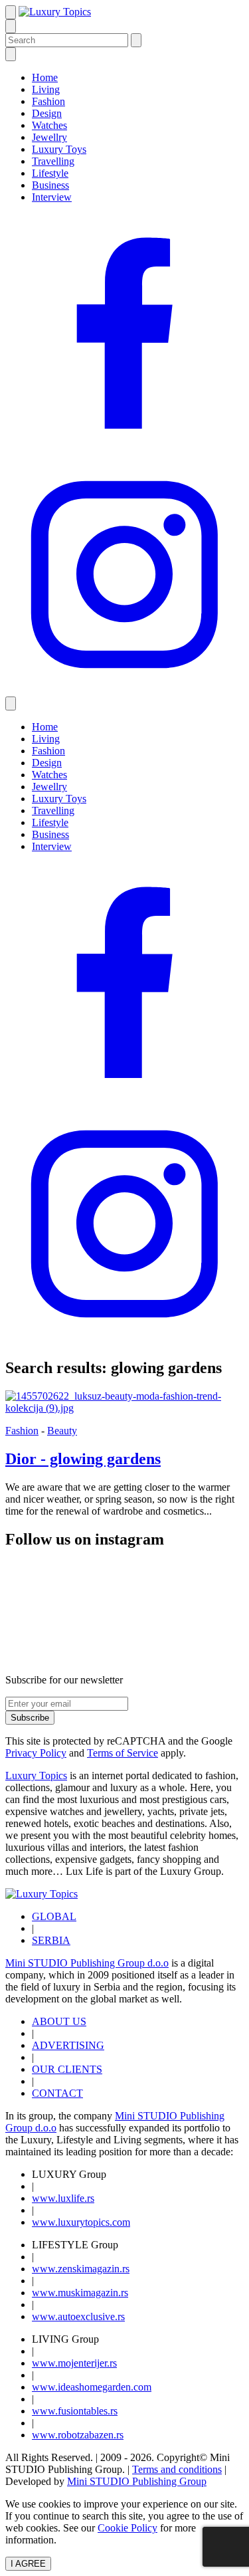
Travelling (53, 161)
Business (50, 185)
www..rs (63, 2198)
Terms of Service (123, 1753)
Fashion (48, 101)
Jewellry (49, 137)
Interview (52, 197)
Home (45, 77)
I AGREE (28, 2564)
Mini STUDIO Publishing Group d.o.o (87, 1963)
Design (47, 113)
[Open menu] (11, 12)
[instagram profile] (124, 690)
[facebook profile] (124, 449)
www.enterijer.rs (74, 2363)
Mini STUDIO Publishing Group (137, 2481)
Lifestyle (50, 173)
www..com (81, 2222)
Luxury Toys (59, 149)
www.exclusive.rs (78, 2316)
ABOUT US (59, 2021)
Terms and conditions (177, 2469)
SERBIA (51, 1940)
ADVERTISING (68, 2045)
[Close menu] (11, 54)
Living (46, 89)
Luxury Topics (36, 1775)
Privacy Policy (36, 1753)
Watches (49, 125)
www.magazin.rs (81, 2269)
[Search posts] (11, 26)
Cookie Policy (127, 2528)
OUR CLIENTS (67, 2069)
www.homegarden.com (92, 2387)
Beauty (62, 1431)
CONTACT (57, 2093)
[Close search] (136, 40)
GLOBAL (54, 1916)
